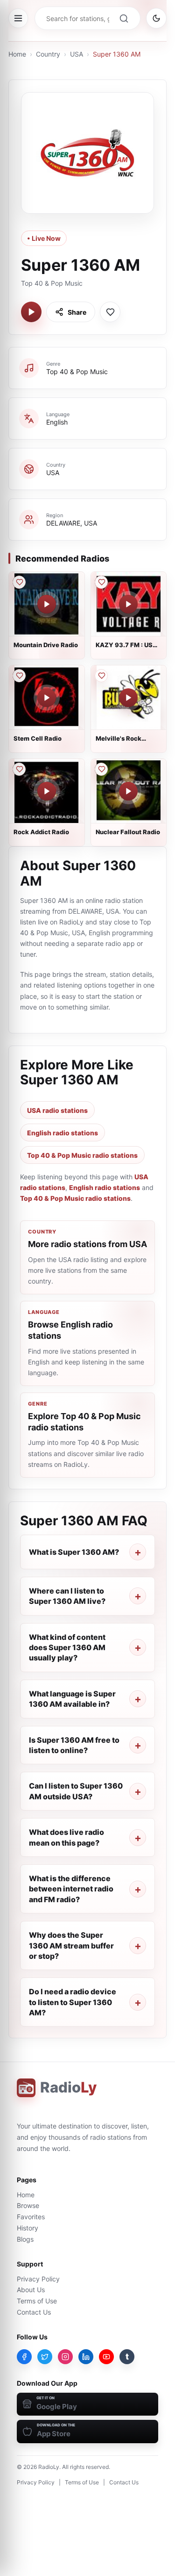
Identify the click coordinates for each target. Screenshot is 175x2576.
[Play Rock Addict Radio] (47, 791)
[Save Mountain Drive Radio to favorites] (19, 582)
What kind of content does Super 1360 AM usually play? (67, 1648)
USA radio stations (57, 1110)
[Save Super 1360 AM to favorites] (110, 312)
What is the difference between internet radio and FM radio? (71, 1889)
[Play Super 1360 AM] (31, 312)
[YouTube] (106, 2357)
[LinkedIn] (86, 2357)
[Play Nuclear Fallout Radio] (128, 791)
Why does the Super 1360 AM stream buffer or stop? (71, 1945)
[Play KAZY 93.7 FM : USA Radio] (128, 604)
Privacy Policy (38, 2279)
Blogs (25, 2239)
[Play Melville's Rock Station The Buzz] (128, 698)
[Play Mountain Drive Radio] (47, 604)
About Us (31, 2290)
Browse (28, 2205)
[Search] (124, 18)
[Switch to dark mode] (156, 18)
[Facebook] (24, 2357)
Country (48, 54)
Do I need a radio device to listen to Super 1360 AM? (73, 2002)
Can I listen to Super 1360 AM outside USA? (76, 1791)
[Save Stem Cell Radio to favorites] (19, 676)
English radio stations (63, 1133)
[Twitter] (45, 2357)
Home (17, 54)
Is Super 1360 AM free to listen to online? (74, 1745)
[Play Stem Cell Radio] (47, 698)
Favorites (31, 2217)
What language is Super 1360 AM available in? (72, 1699)
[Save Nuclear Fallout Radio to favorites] (101, 769)
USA (77, 54)
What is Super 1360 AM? (74, 1552)
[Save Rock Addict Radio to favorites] (19, 769)
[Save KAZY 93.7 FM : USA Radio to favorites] (101, 582)
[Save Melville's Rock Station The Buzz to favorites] (101, 676)
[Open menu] (18, 18)
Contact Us (34, 2312)
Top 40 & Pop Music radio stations (82, 1155)
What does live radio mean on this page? (66, 1837)
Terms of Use (37, 2301)
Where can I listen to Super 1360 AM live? (67, 1596)
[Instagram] (65, 2357)
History (28, 2228)
